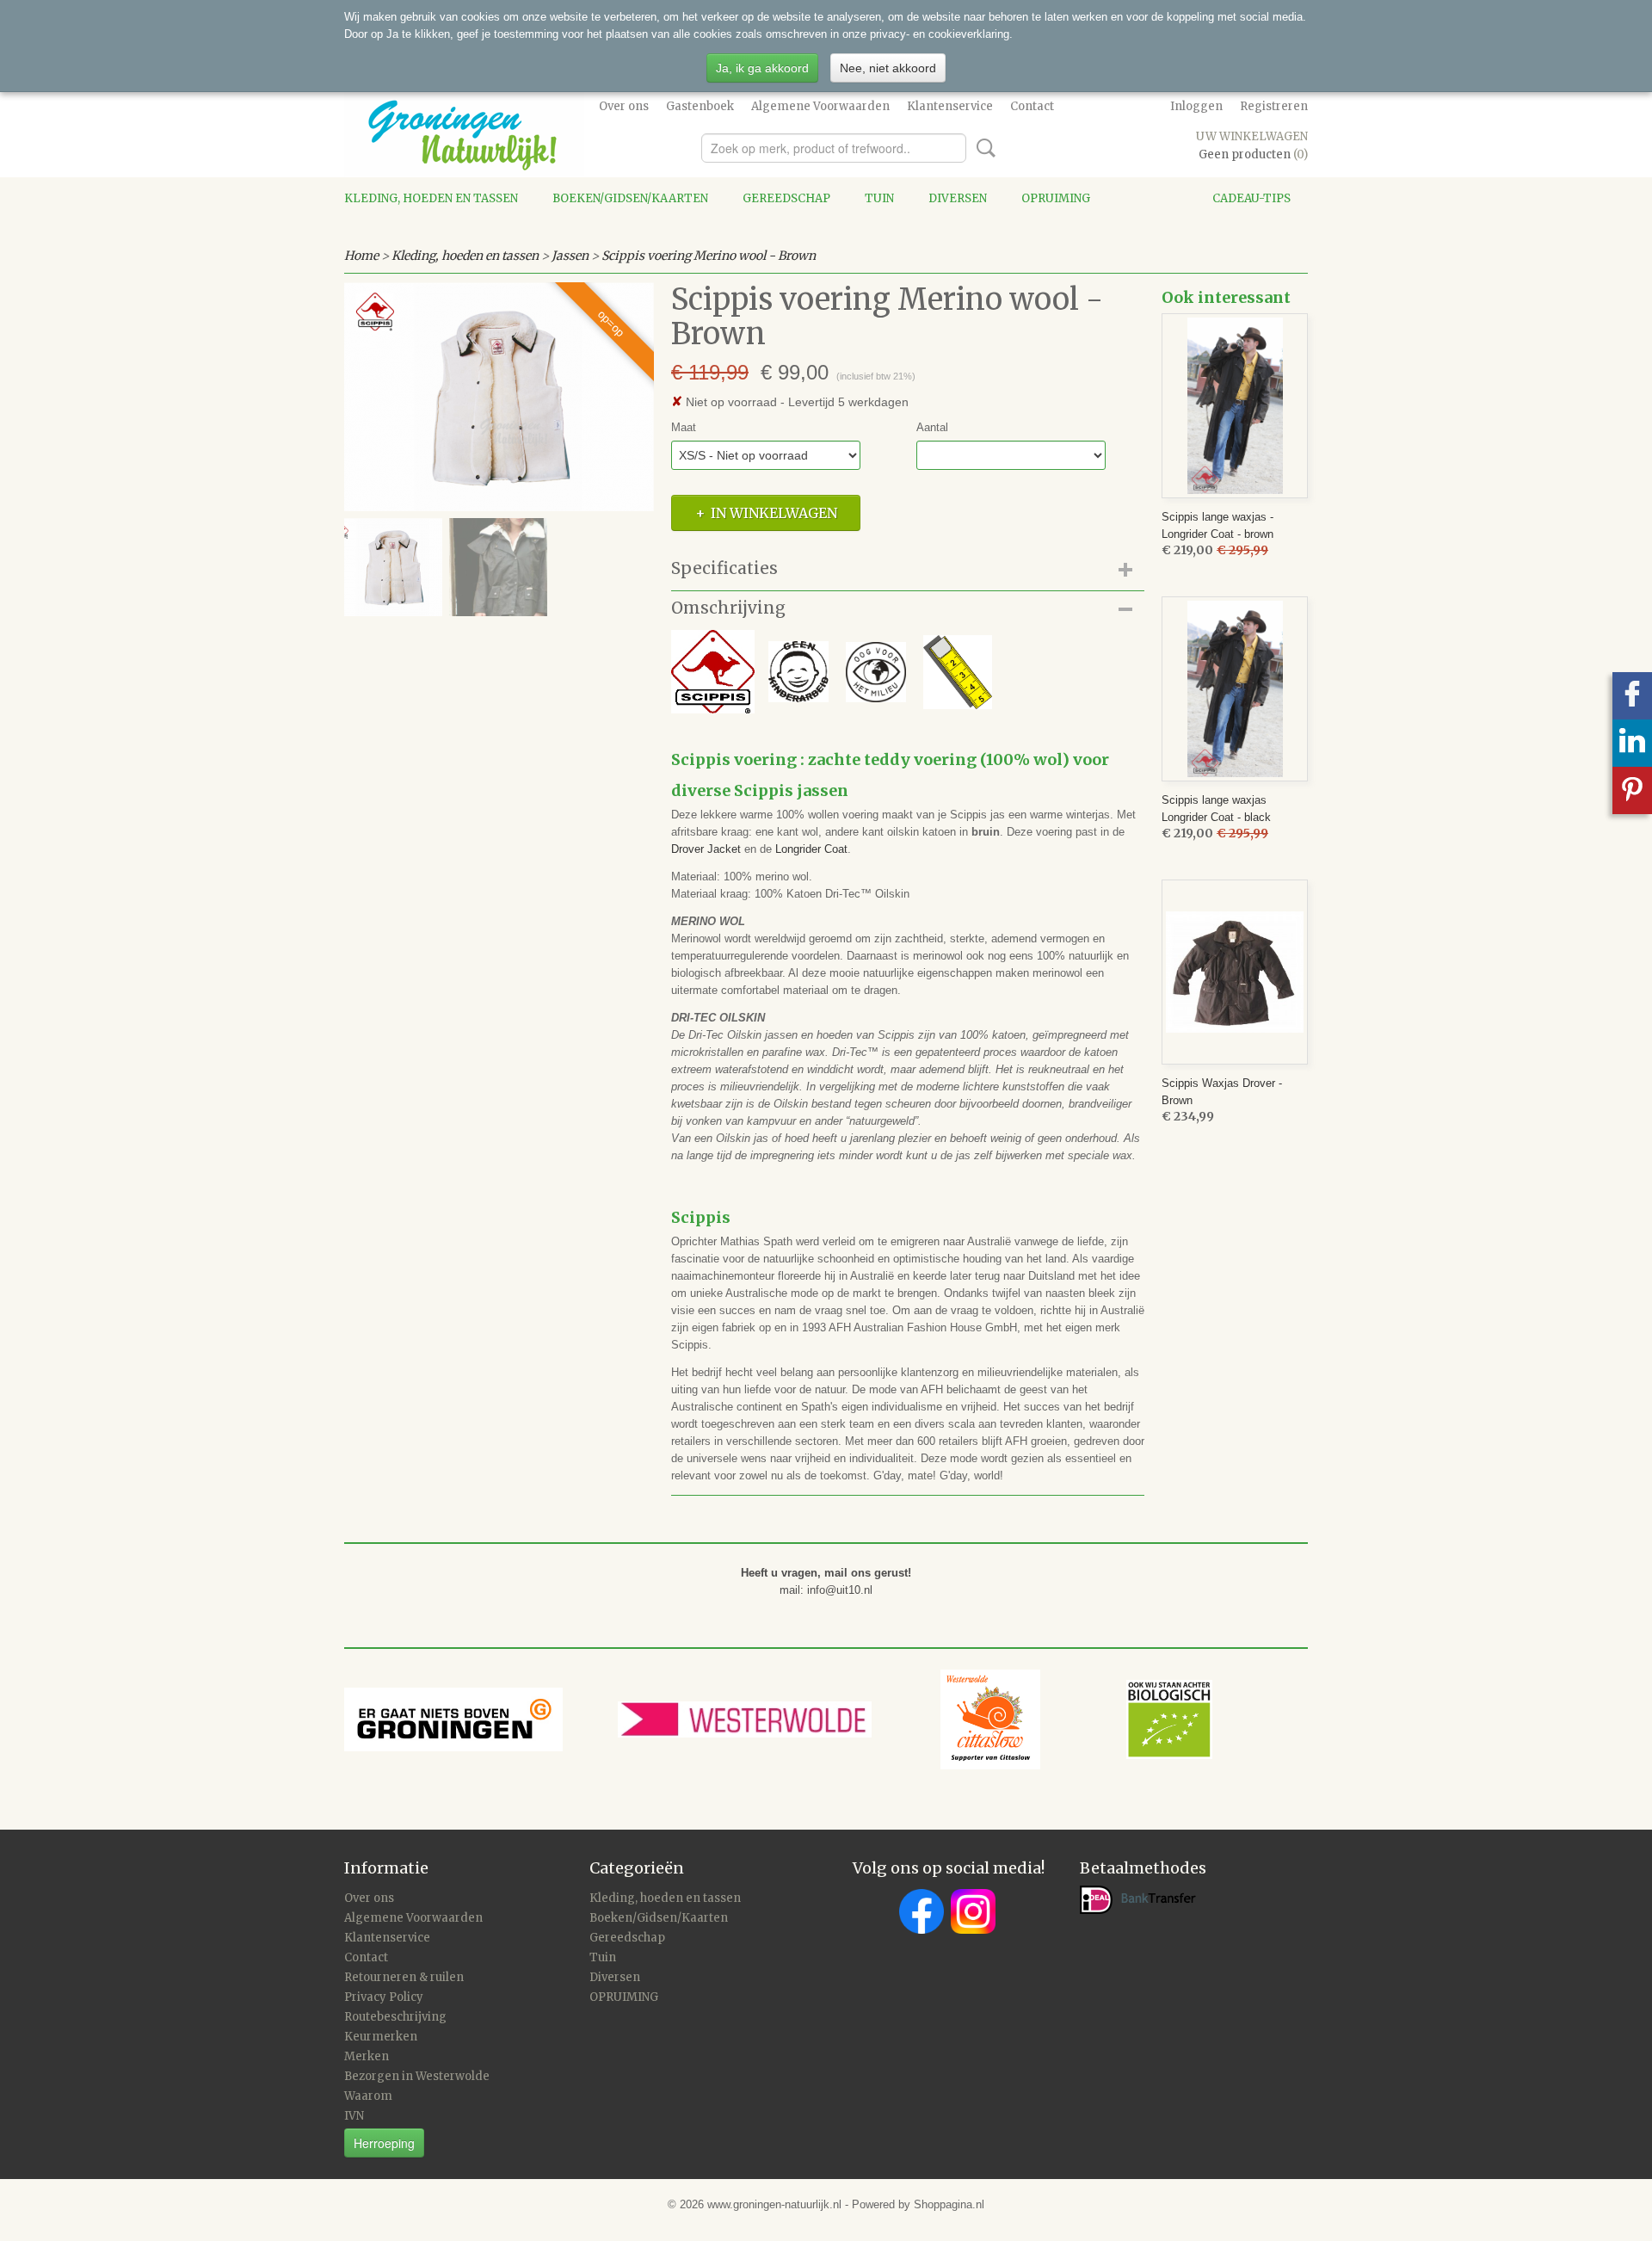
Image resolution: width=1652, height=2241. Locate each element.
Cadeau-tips (1251, 198)
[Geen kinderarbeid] (758, 671)
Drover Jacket (706, 849)
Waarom (368, 2096)
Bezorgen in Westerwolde (417, 2076)
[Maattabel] (949, 671)
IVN (354, 2116)
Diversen (958, 198)
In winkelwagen (774, 513)
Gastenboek (700, 106)
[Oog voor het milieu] (876, 671)
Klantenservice (950, 106)
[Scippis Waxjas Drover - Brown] (1235, 972)
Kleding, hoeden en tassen (431, 198)
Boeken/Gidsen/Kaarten (630, 198)
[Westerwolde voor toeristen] (779, 1718)
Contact (1032, 106)
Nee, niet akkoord (888, 68)
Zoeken (983, 148)
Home (361, 256)
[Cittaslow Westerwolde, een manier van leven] (1076, 1718)
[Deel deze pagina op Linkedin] (1632, 743)
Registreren (1274, 106)
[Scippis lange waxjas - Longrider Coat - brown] (1235, 406)
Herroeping (384, 2143)
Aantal (932, 427)
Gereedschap (786, 198)
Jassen (570, 256)
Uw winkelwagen (1252, 136)
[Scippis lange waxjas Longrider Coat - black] (1235, 689)
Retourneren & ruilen (404, 1977)
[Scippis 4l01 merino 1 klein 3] (499, 397)
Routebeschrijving (395, 2017)
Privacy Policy (384, 1997)
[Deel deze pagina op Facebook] (1632, 696)
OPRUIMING (1056, 198)
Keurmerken (381, 2037)
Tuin (879, 198)
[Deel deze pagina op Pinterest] (1632, 790)
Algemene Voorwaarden (820, 106)
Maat (684, 427)
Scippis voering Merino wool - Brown (709, 256)
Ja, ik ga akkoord (762, 68)
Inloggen (1196, 106)
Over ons (624, 106)
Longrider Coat (811, 849)
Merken (367, 2056)
